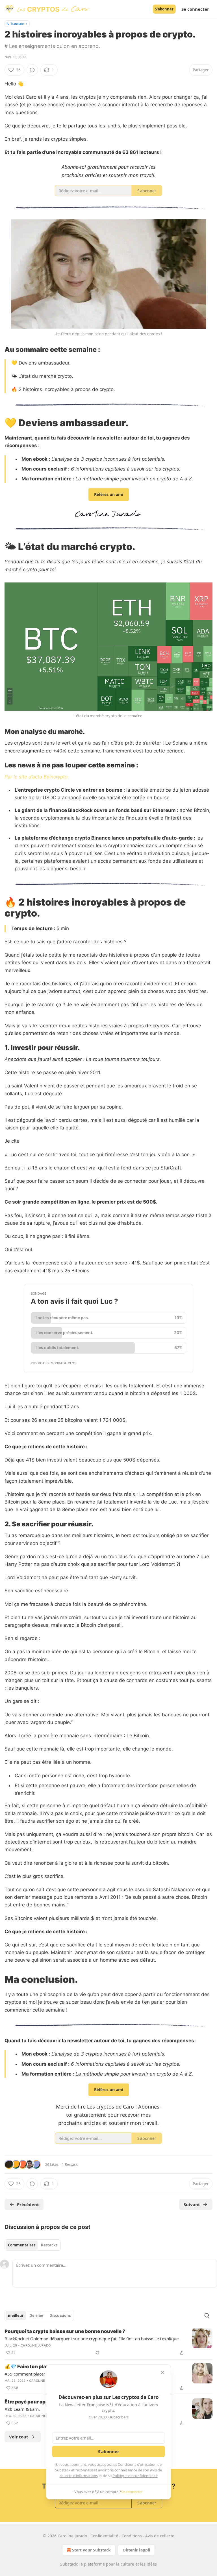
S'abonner (164, 9)
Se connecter (195, 9)
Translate (17, 24)
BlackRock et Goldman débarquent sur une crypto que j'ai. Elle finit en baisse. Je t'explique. (92, 2339)
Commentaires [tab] (22, 2245)
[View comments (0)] (32, 70)
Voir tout (19, 2437)
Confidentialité (104, 2536)
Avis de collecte (160, 2536)
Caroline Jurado (36, 2345)
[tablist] (33, 2245)
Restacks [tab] (49, 2245)
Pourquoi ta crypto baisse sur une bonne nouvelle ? (65, 2331)
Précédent (28, 2204)
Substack (69, 2564)
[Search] (207, 2315)
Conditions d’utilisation (137, 2464)
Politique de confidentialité (135, 2476)
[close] (163, 2372)
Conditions (132, 2536)
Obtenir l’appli (136, 2550)
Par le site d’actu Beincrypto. (37, 777)
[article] (108, 2342)
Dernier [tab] (37, 2315)
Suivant (192, 2204)
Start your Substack (91, 2550)
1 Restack (70, 2164)
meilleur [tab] (16, 2315)
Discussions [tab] (60, 2315)
